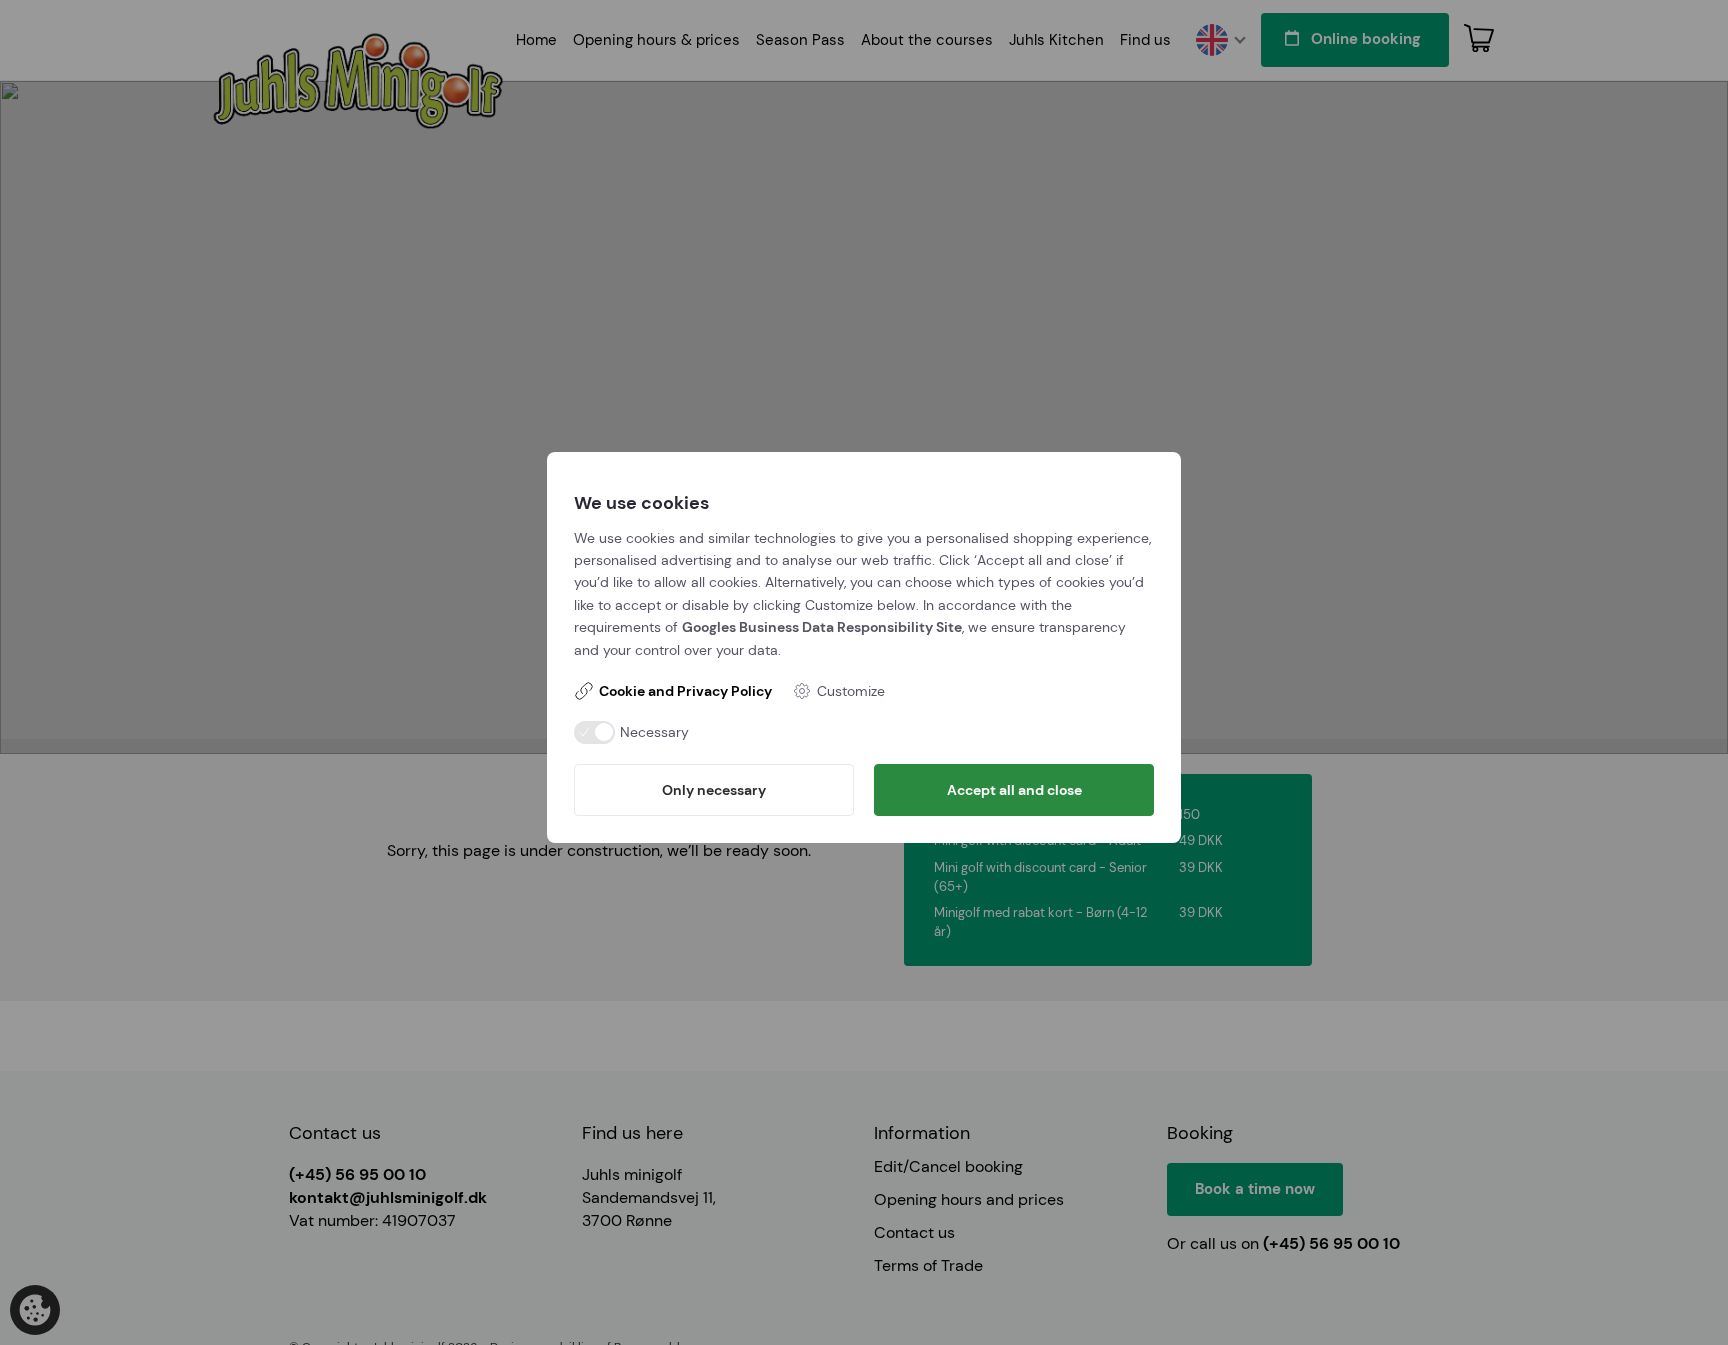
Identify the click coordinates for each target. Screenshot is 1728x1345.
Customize (851, 691)
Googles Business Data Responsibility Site (822, 627)
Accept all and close (1014, 790)
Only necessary (714, 790)
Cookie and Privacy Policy (685, 691)
